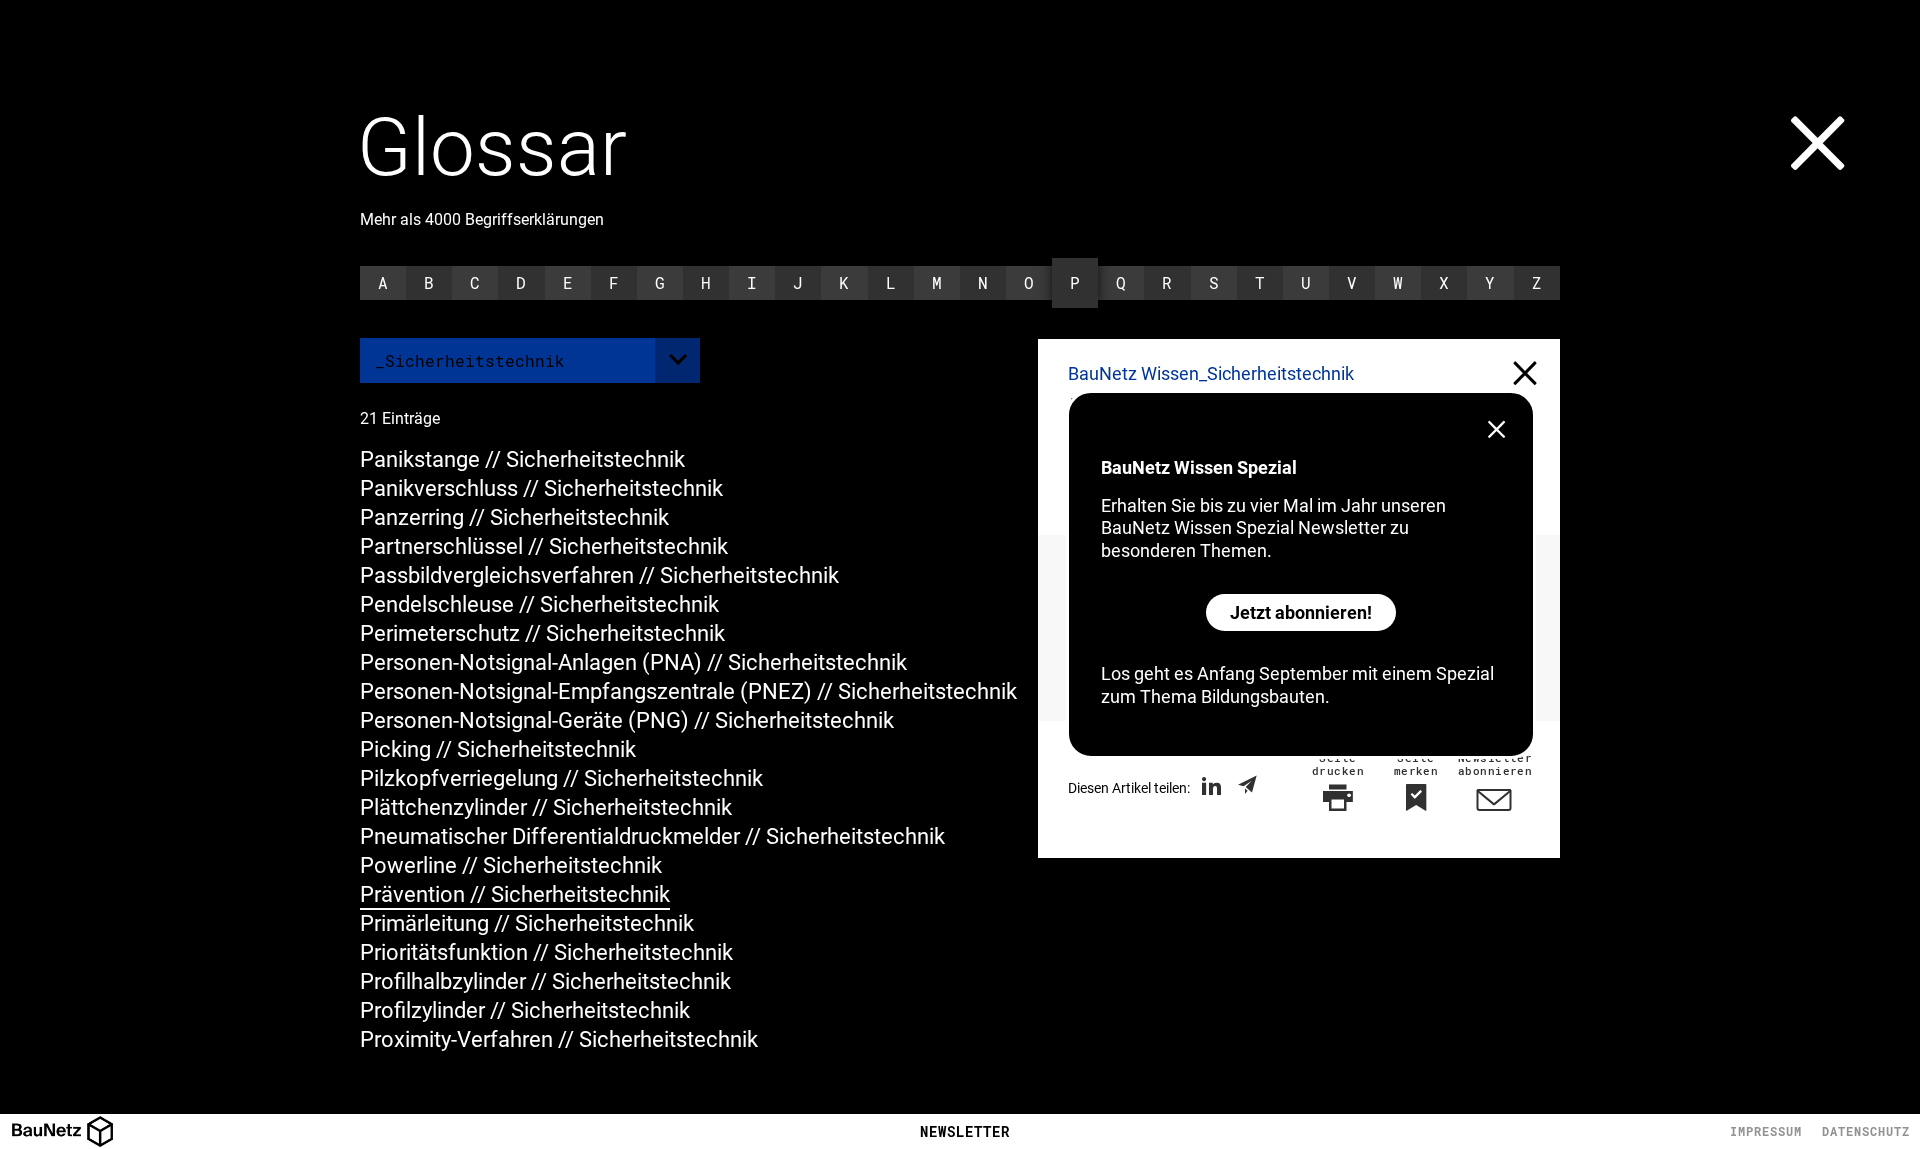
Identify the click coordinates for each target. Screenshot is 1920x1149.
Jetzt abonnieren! (1301, 612)
